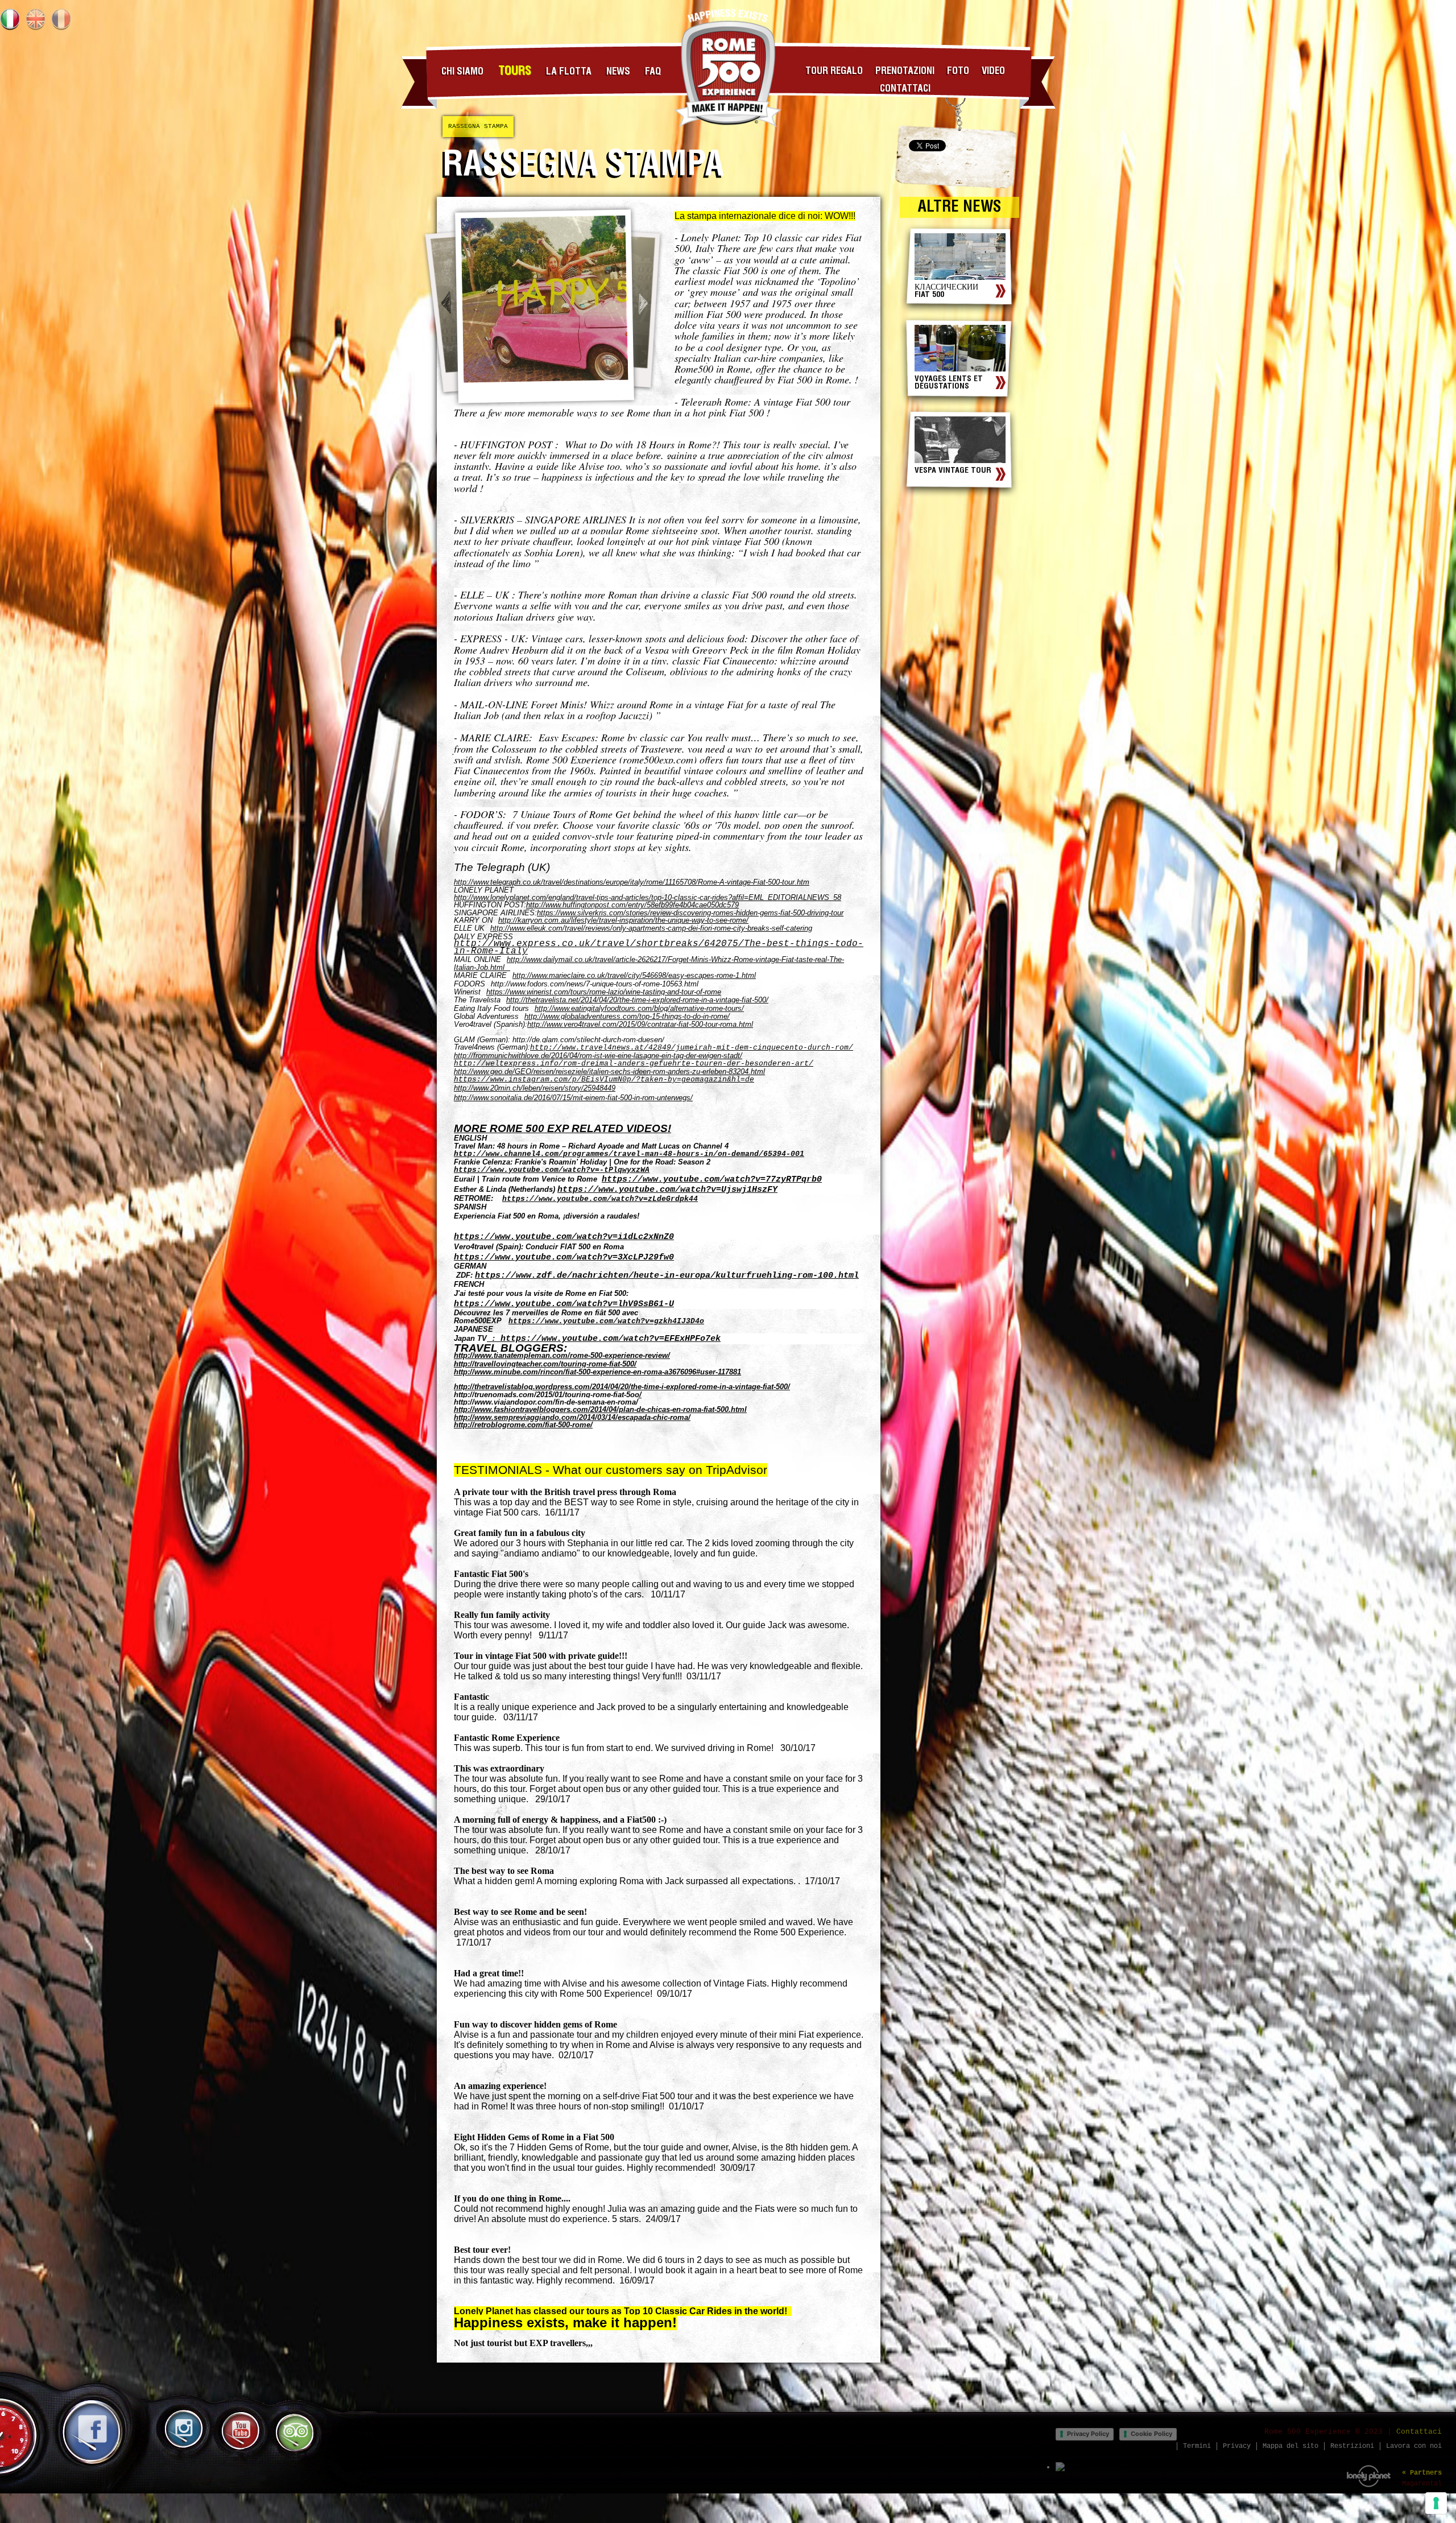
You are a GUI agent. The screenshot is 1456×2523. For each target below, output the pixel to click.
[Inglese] (36, 19)
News (618, 72)
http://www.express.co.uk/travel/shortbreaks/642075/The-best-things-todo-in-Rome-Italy (659, 947)
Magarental (1422, 2484)
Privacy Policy (1088, 2434)
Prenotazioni (905, 71)
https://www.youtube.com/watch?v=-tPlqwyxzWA (552, 1170)
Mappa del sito (1290, 2446)
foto (958, 71)
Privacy (1237, 2446)
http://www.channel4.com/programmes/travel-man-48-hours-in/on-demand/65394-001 (629, 1154)
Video (993, 71)
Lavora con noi (1414, 2446)
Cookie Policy (1151, 2434)
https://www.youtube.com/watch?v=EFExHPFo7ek (611, 1339)
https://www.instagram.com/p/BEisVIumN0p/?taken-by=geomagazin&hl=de (604, 1079)
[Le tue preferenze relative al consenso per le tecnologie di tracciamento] (1436, 2503)
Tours (515, 71)
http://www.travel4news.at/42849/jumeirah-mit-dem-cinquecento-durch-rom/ (692, 1048)
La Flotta (569, 72)
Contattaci (905, 89)
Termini (1197, 2446)
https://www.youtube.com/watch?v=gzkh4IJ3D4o (606, 1321)
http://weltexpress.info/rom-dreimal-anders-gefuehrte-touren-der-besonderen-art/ (634, 1064)
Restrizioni (1352, 2446)
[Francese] (61, 19)
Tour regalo (834, 71)
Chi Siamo (462, 72)
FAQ (653, 72)
